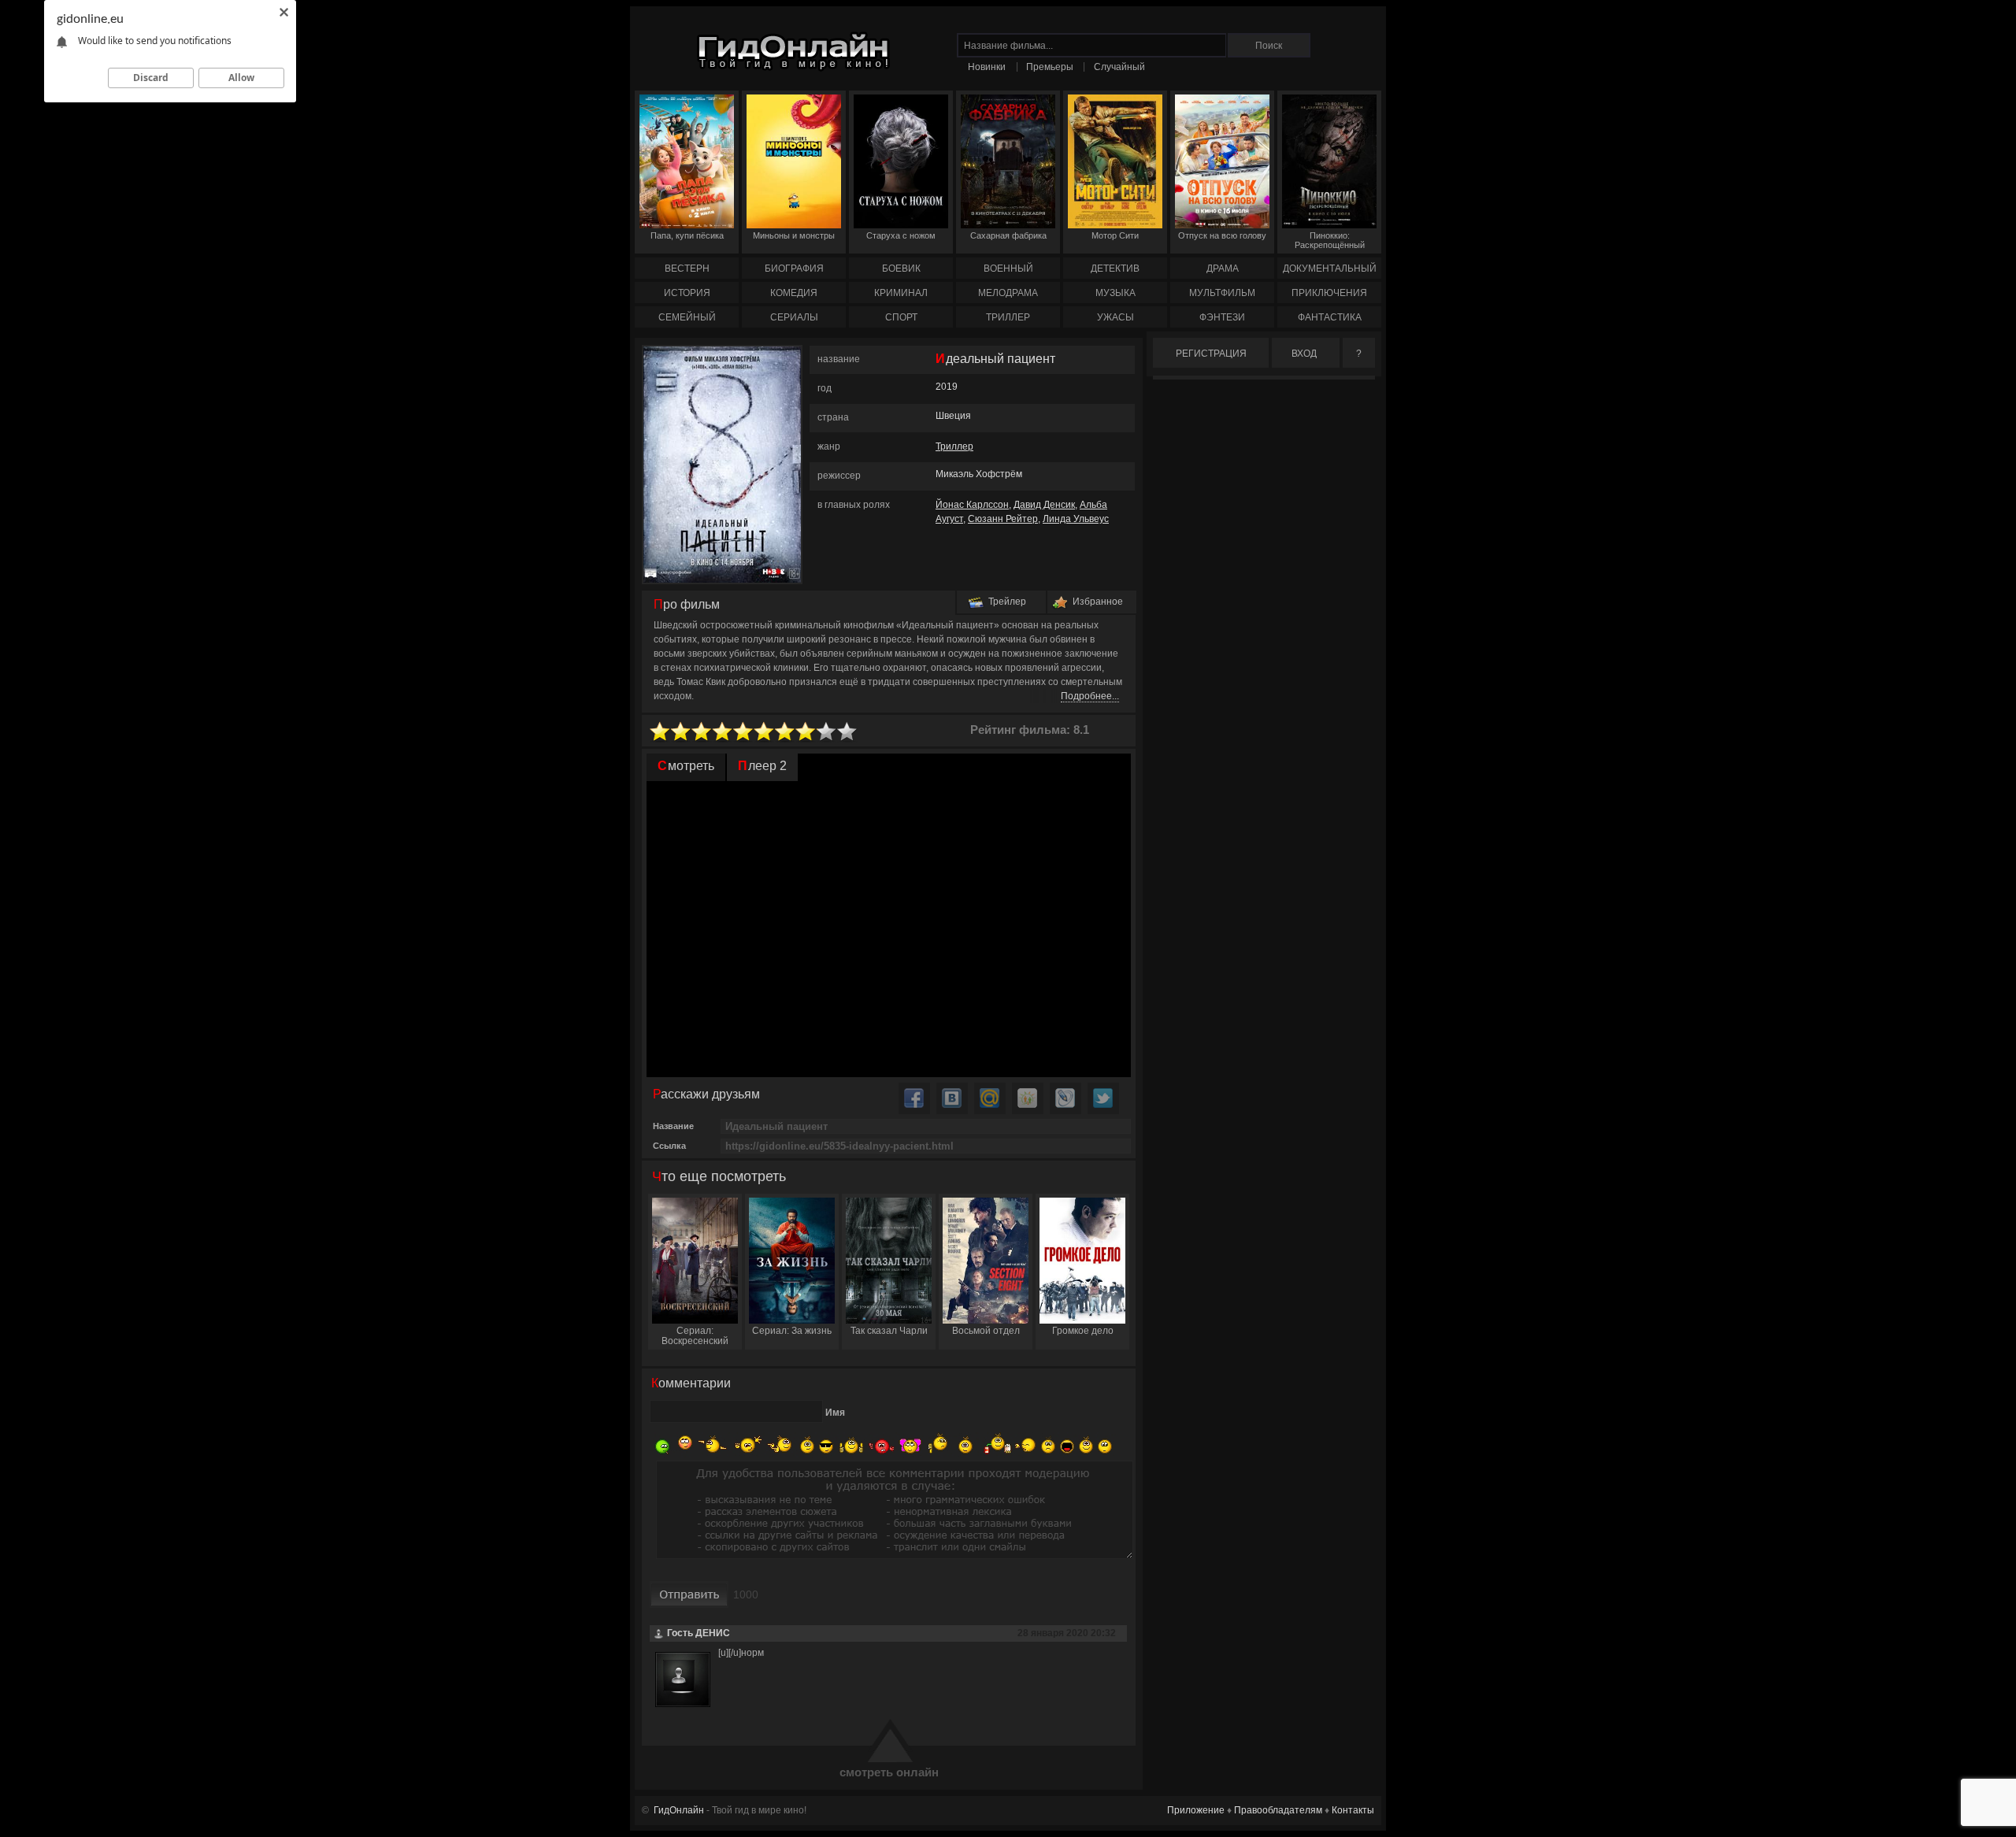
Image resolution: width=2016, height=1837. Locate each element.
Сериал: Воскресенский (695, 1336)
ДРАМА (1223, 269)
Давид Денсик (1044, 505)
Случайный (1119, 67)
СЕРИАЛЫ (794, 317)
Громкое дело (1083, 1331)
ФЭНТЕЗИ (1222, 317)
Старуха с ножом (901, 235)
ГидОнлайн (679, 1810)
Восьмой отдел (986, 1331)
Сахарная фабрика (1008, 235)
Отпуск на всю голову (1222, 235)
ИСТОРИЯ (687, 293)
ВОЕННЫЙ (1008, 269)
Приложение (1196, 1810)
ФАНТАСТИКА (1330, 317)
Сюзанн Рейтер (1003, 519)
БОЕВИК (901, 269)
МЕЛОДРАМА (1008, 293)
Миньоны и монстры (794, 235)
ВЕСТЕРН (687, 269)
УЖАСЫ (1115, 317)
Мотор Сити (1115, 235)
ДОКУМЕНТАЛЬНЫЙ (1330, 269)
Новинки (987, 67)
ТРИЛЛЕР (1008, 317)
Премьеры (1050, 67)
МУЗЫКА (1115, 293)
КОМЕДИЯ (794, 293)
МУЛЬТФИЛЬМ (1222, 293)
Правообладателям (1278, 1810)
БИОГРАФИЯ (794, 269)
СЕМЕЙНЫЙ (687, 317)
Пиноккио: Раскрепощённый (1330, 240)
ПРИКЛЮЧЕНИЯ (1329, 293)
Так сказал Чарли (889, 1331)
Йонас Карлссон (972, 505)
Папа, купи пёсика (687, 235)
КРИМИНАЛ (901, 293)
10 (847, 732)
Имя (835, 1413)
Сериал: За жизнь (792, 1331)
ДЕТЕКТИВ (1115, 269)
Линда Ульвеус (1076, 519)
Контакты (1353, 1810)
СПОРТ (901, 317)
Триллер (954, 446)
